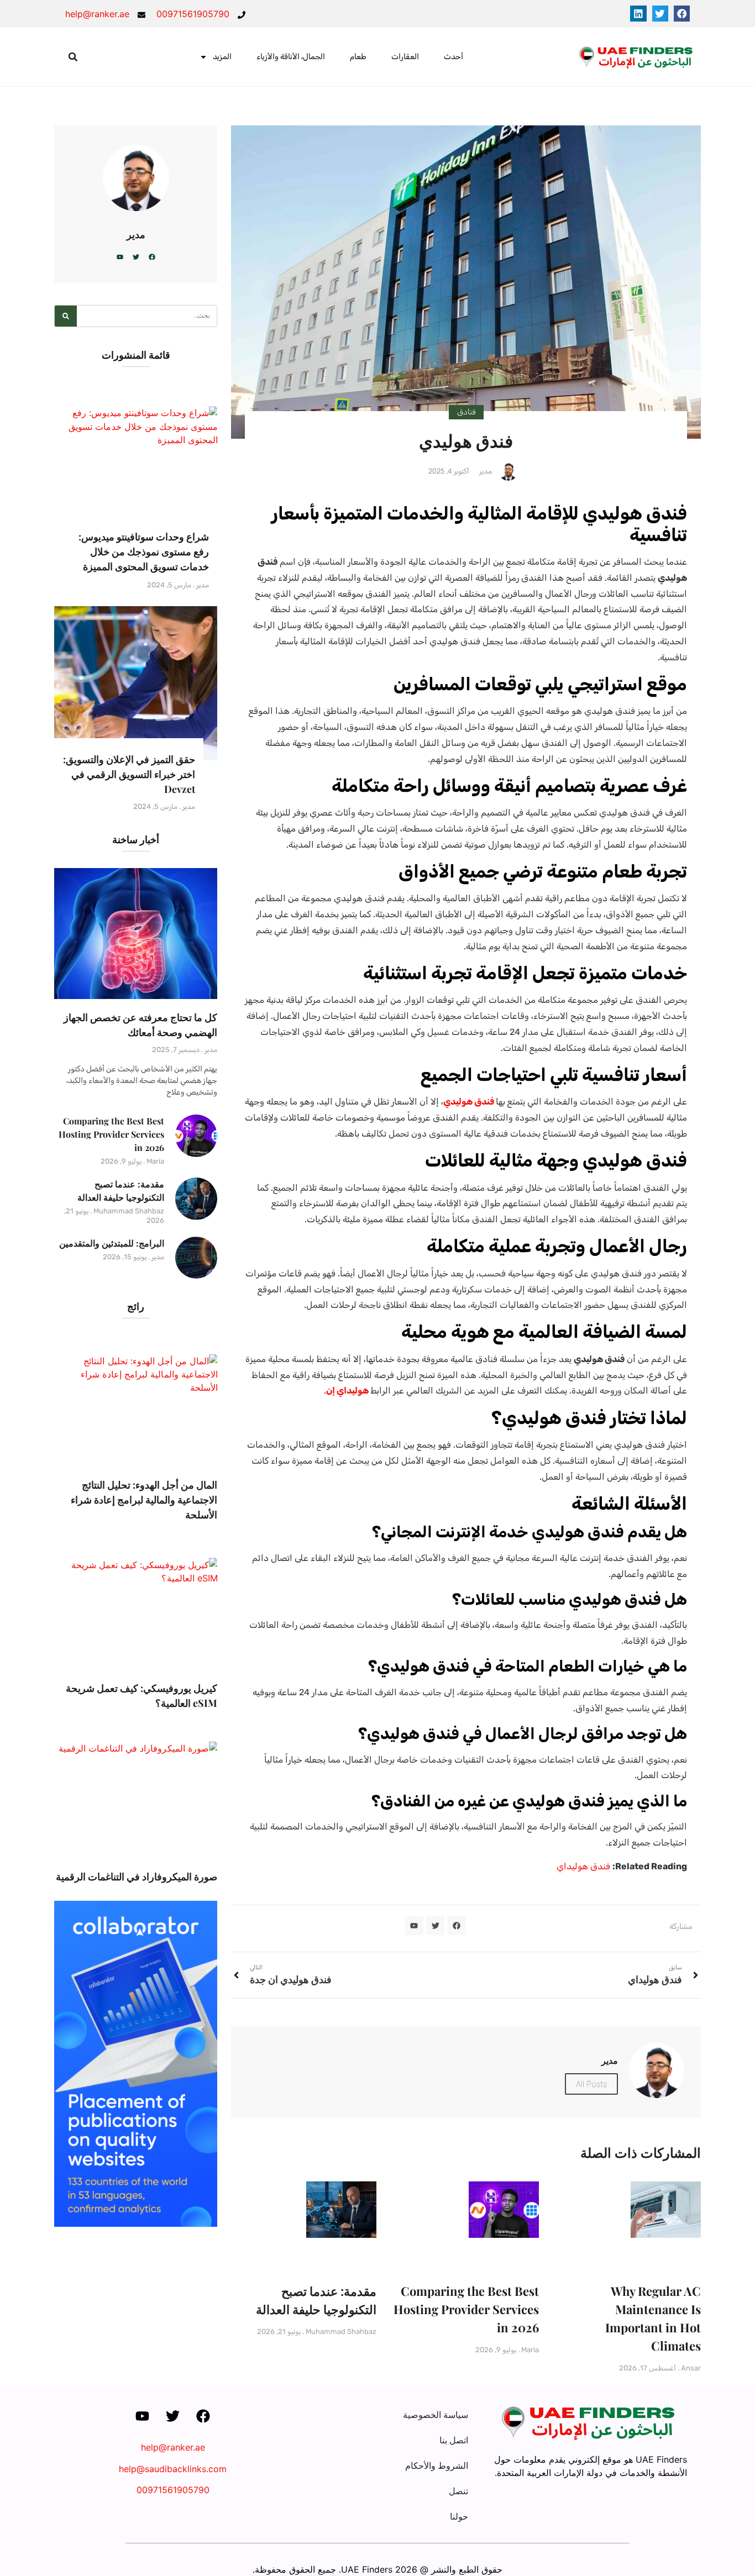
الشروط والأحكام (437, 2465)
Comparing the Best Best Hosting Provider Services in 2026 (466, 2309)
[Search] (66, 316)
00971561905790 (173, 2490)
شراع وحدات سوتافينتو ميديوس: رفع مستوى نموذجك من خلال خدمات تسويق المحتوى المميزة (144, 551)
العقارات (405, 57)
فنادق (466, 412)
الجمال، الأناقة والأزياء (291, 57)
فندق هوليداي (583, 1866)
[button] (682, 14)
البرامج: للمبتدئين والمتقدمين (112, 1243)
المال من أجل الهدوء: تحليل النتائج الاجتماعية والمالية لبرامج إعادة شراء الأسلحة (144, 1500)
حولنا (459, 2516)
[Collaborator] (136, 2223)
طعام (358, 57)
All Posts (591, 2084)
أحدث (453, 57)
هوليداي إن (347, 1390)
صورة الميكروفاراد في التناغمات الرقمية (137, 1876)
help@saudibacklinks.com (173, 2469)
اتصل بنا (454, 2440)
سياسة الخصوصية (436, 2415)
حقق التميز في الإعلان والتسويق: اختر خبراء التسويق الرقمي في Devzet (129, 774)
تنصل (458, 2491)
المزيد (222, 57)
